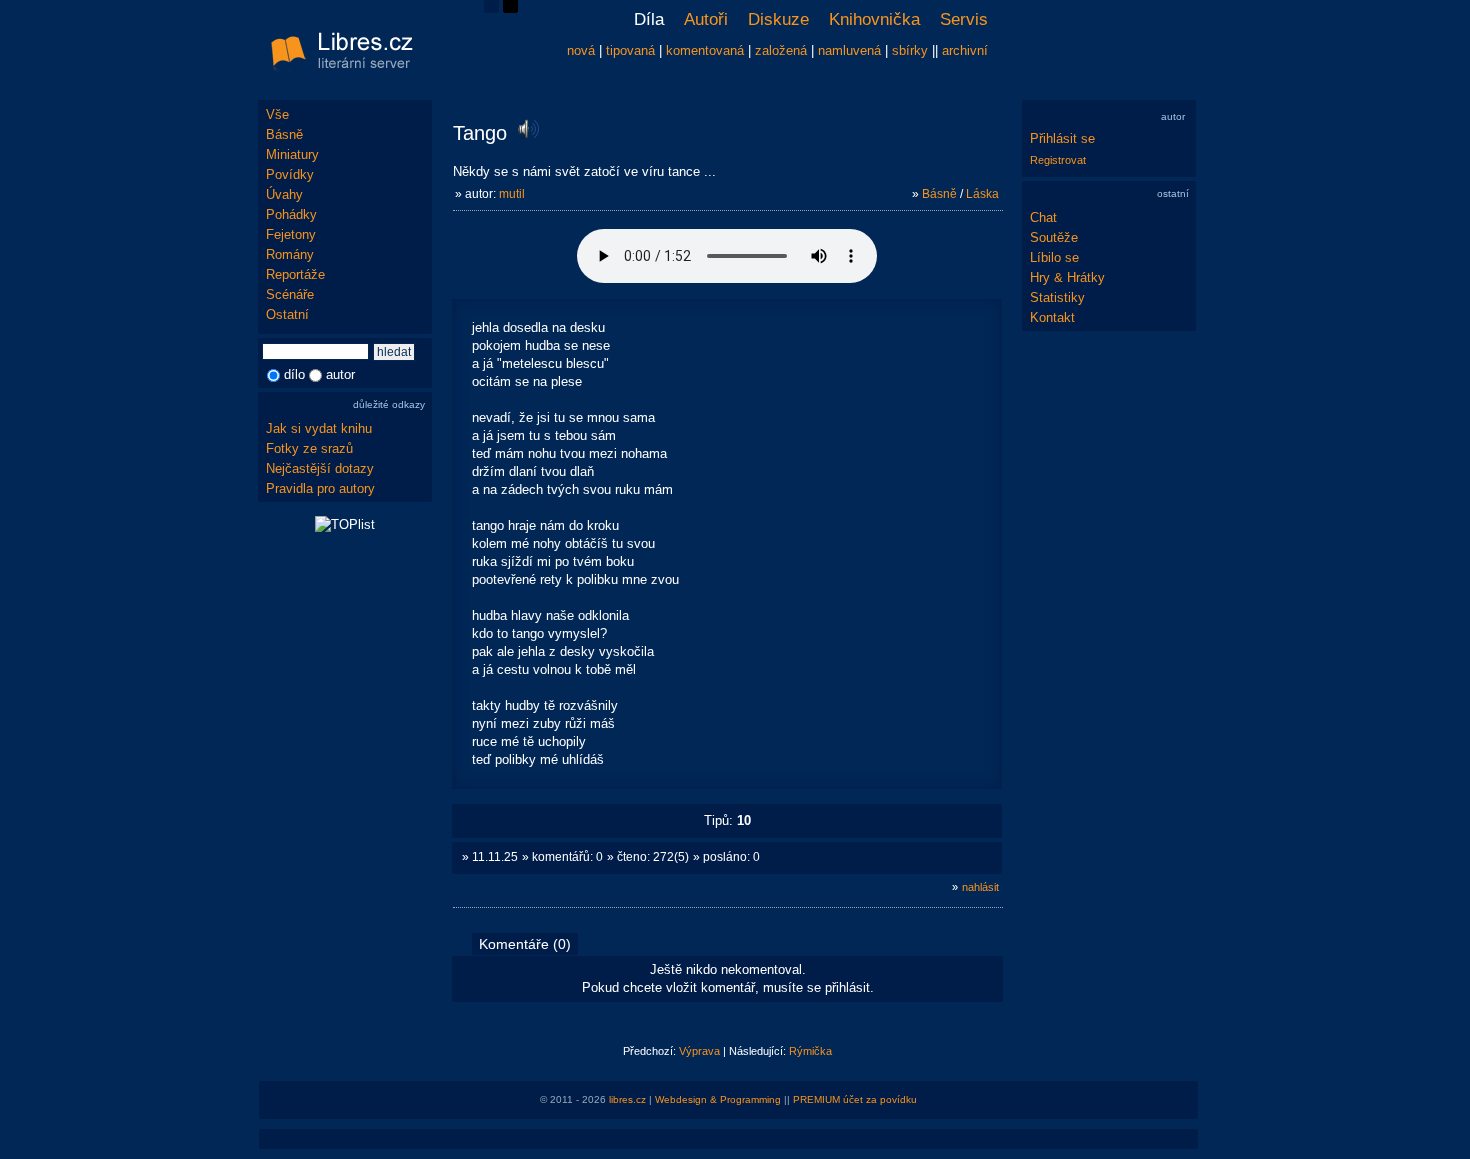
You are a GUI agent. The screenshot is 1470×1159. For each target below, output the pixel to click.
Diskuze (778, 19)
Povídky (290, 174)
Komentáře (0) (525, 944)
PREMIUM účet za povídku (855, 1099)
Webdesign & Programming (718, 1099)
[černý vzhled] (510, 8)
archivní (965, 50)
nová (581, 50)
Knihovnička (874, 19)
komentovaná (705, 50)
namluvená (849, 50)
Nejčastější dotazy (320, 468)
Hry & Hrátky (1067, 277)
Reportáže (295, 274)
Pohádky (291, 214)
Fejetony (291, 234)
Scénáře (290, 294)
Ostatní (287, 314)
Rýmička (810, 1051)
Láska (982, 194)
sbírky (910, 50)
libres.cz (627, 1099)
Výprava (699, 1051)
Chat (1043, 217)
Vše (277, 114)
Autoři (706, 19)
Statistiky (1057, 297)
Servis (964, 19)
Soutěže (1054, 237)
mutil (512, 194)
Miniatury (292, 154)
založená (781, 50)
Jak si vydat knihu (319, 428)
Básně (284, 134)
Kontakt (1052, 317)
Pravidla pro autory (320, 488)
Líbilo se (1054, 257)
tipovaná (630, 50)
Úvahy (284, 194)
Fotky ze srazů (309, 448)
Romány (290, 254)
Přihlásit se (1062, 138)
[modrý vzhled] (491, 8)
